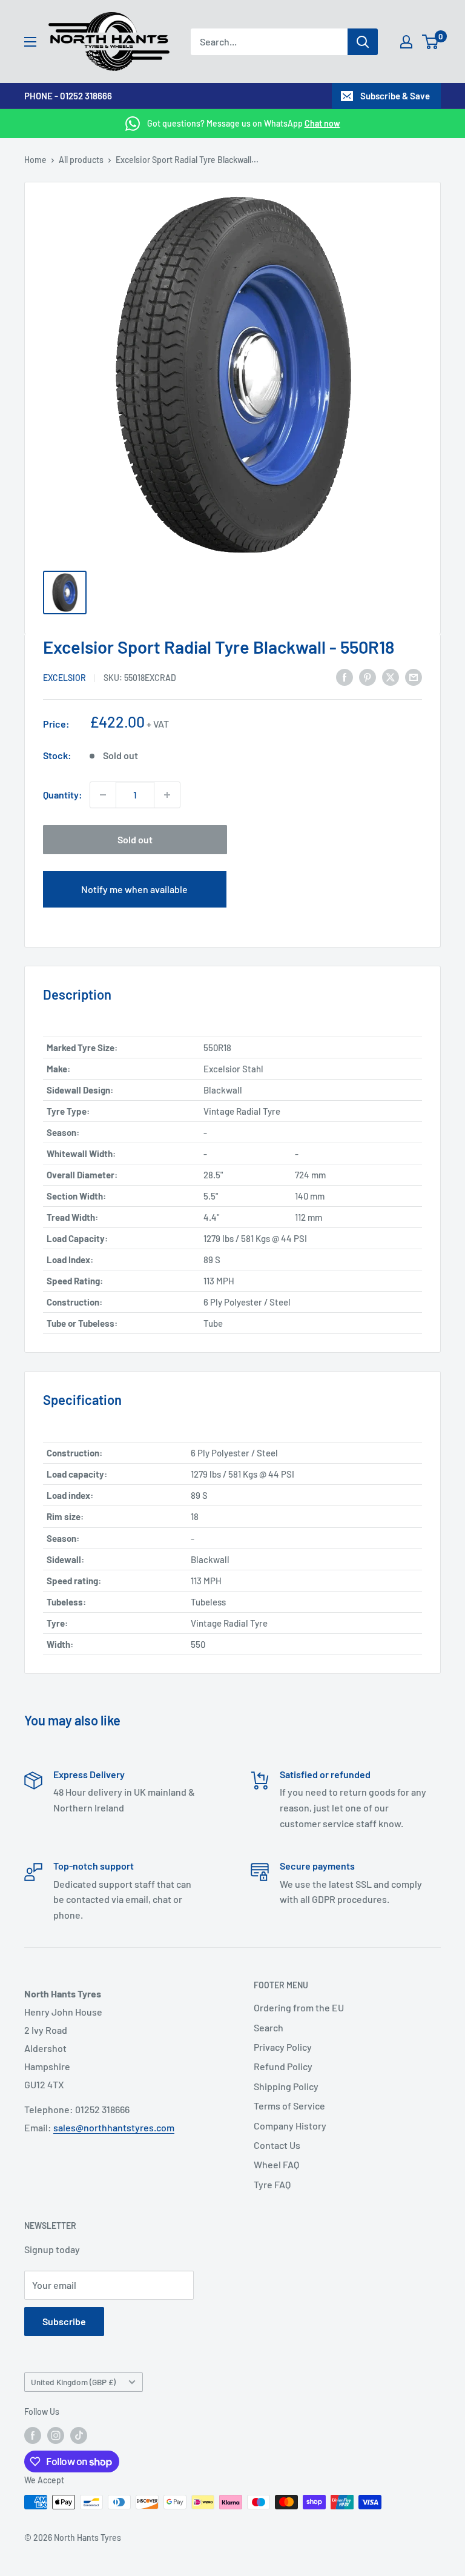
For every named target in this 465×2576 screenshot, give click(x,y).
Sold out (135, 839)
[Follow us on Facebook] (33, 2435)
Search (269, 2027)
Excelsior (64, 678)
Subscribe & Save (395, 96)
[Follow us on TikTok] (79, 2435)
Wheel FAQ (276, 2164)
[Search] (363, 42)
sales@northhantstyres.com (114, 2127)
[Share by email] (414, 676)
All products (81, 160)
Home (35, 160)
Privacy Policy (283, 2047)
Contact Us (277, 2145)
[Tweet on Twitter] (391, 676)
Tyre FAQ (272, 2184)
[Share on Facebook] (345, 676)
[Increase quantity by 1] (167, 795)
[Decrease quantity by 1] (103, 795)
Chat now (322, 123)
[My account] (406, 42)
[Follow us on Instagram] (56, 2435)
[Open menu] (30, 42)
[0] (431, 42)
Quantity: (63, 795)
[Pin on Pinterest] (368, 676)
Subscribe (64, 2321)
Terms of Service (289, 2106)
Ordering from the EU (299, 2007)
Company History (290, 2126)
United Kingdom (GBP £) (73, 2382)
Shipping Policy (286, 2086)
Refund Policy (283, 2066)
